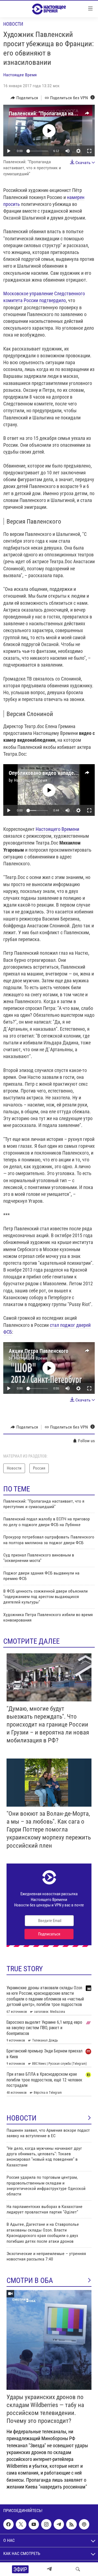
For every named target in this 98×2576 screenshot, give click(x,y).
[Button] (24, 98)
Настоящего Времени (57, 829)
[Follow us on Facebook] (8, 2524)
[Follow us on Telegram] (59, 2524)
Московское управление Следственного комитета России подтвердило (44, 297)
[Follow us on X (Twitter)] (21, 2524)
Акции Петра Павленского (39, 1351)
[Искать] (78, 2569)
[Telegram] (49, 2569)
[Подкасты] (84, 2524)
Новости (13, 24)
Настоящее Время (20, 75)
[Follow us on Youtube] (34, 2524)
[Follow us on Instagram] (46, 2524)
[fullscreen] (89, 151)
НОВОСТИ (22, 2118)
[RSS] (71, 2524)
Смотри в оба (30, 2280)
